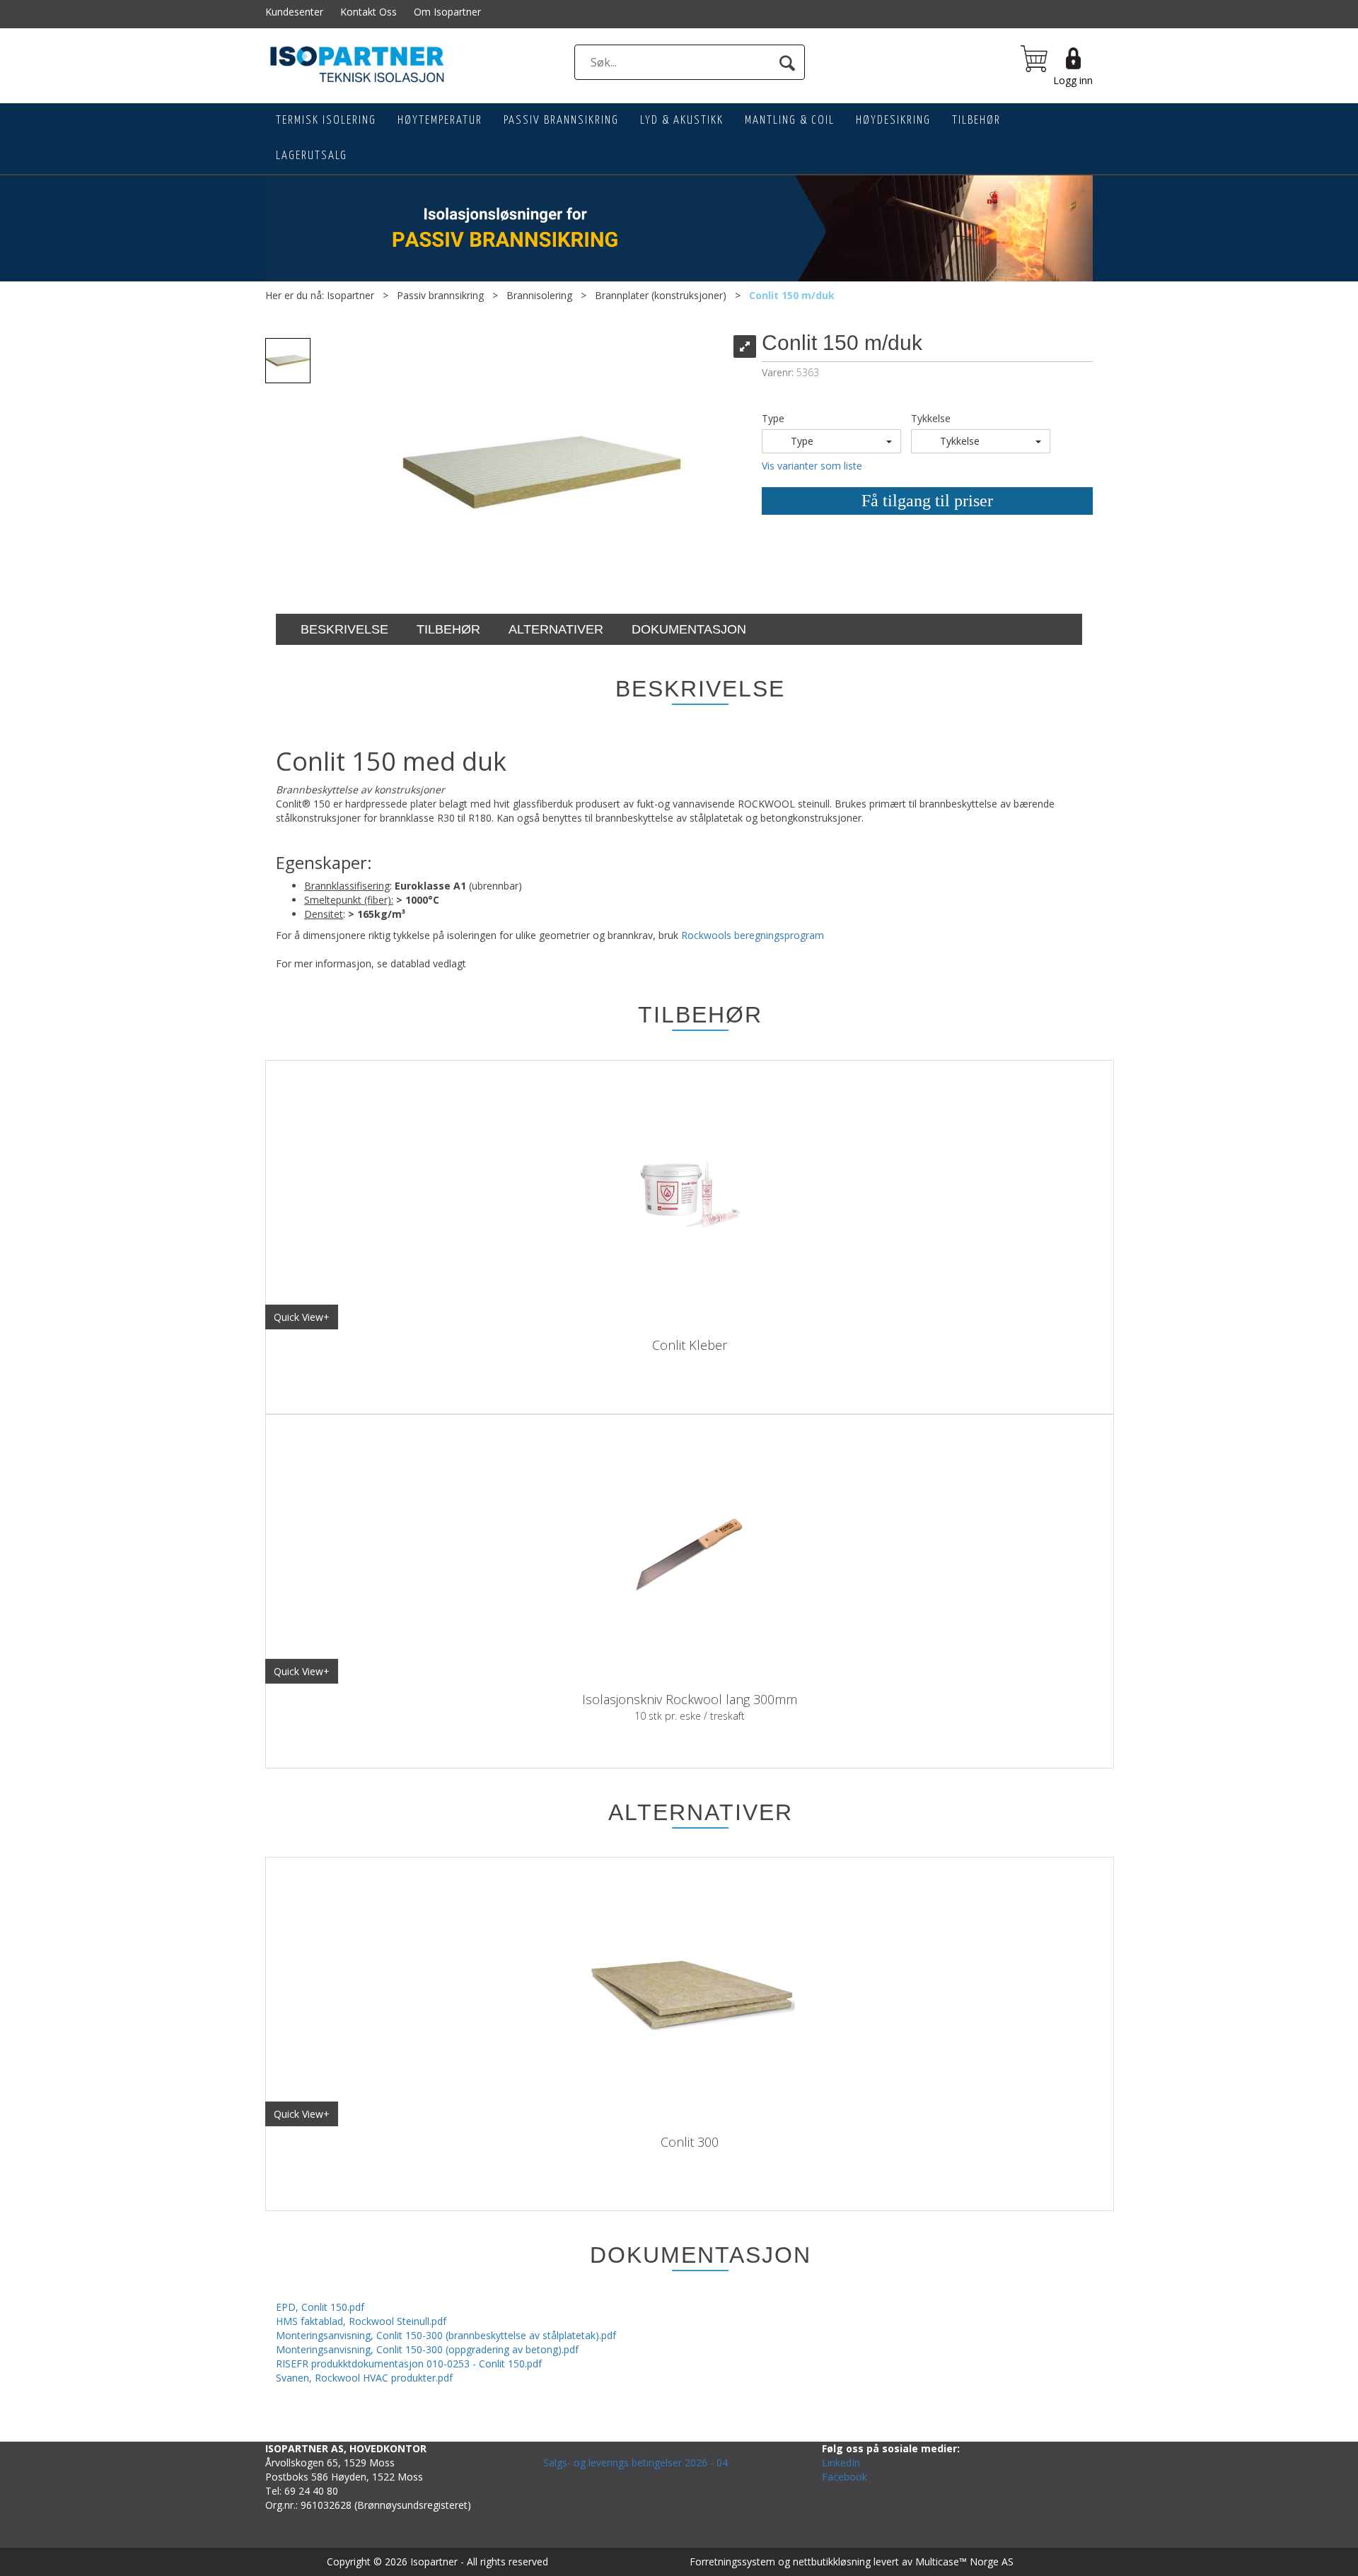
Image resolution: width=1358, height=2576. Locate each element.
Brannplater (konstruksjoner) (661, 295)
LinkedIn (841, 2463)
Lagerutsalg (312, 156)
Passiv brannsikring (561, 121)
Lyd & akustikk (682, 121)
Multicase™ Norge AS (964, 2562)
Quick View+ (302, 1317)
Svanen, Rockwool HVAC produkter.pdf (364, 2378)
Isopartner (350, 295)
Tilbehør (976, 121)
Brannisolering (539, 295)
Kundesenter (294, 12)
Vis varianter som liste (812, 466)
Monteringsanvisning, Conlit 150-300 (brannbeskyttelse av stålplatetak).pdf (446, 2335)
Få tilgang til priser (927, 501)
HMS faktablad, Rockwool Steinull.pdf (361, 2321)
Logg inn (1073, 80)
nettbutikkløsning (832, 2562)
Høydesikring (893, 121)
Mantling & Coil (790, 121)
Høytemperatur (440, 121)
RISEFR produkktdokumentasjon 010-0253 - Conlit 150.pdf (409, 2364)
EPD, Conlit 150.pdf (320, 2307)
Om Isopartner (447, 12)
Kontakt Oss (368, 12)
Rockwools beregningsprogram (753, 935)
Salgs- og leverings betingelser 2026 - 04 (636, 2463)
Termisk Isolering (326, 121)
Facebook (845, 2477)
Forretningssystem (732, 2562)
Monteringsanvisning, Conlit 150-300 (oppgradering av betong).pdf (427, 2349)
